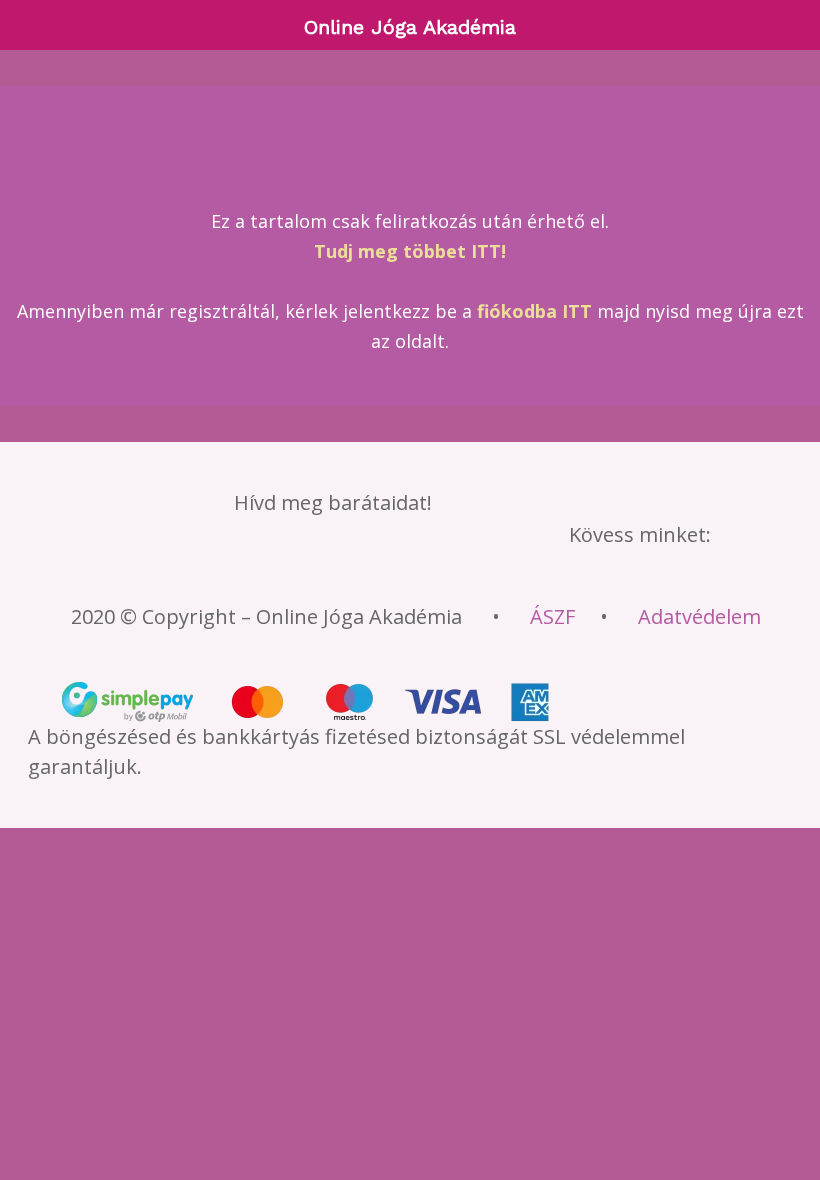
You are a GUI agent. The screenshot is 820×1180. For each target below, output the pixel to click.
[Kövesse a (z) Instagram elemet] (328, 569)
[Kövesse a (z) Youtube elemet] (386, 569)
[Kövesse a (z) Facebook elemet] (212, 569)
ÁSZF (552, 616)
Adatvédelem (699, 616)
